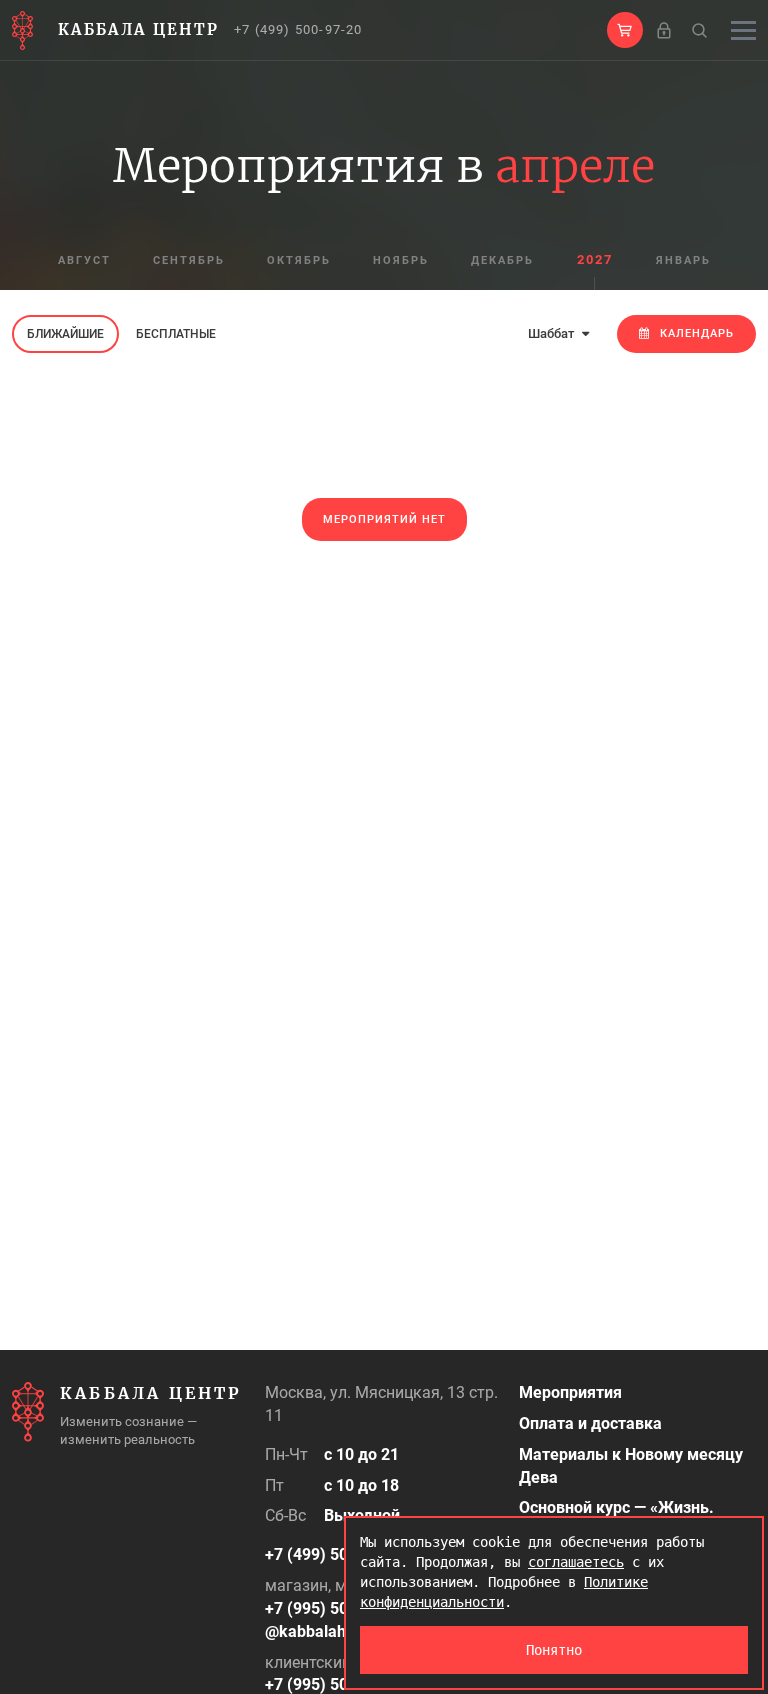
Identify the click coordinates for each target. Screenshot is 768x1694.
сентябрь (189, 260)
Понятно (554, 1650)
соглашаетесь (576, 1562)
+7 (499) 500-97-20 (298, 29)
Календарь (697, 333)
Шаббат (552, 333)
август (84, 260)
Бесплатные (176, 334)
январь (683, 260)
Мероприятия (570, 1392)
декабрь (502, 260)
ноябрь (401, 260)
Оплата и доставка (590, 1423)
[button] (625, 30)
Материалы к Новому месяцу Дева (631, 1466)
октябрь (299, 260)
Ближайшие (65, 334)
